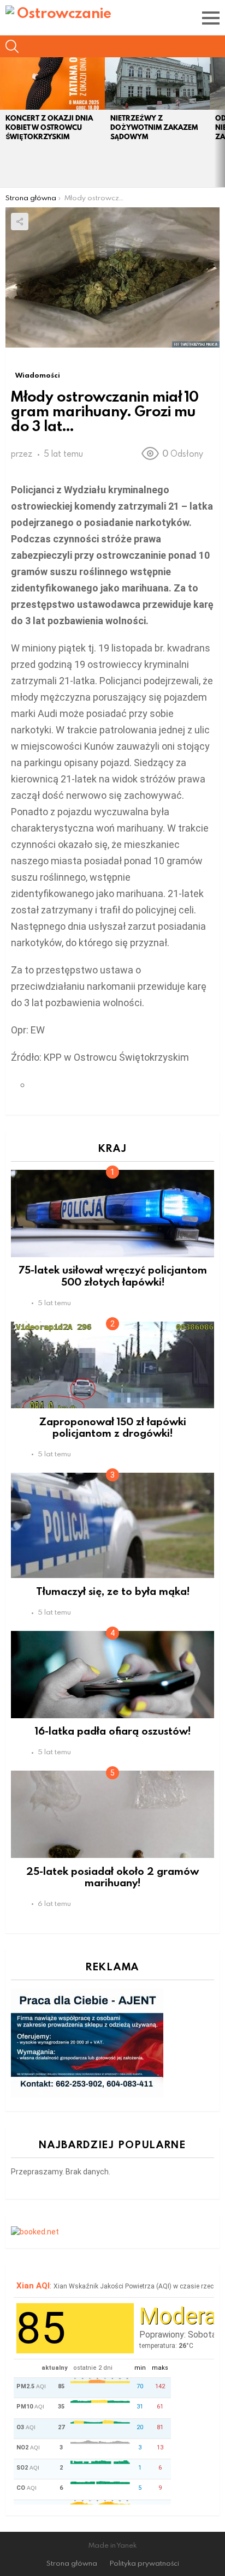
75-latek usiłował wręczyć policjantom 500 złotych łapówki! (113, 1275)
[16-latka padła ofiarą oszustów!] (112, 1674)
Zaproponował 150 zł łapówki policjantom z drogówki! (113, 1427)
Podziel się (20, 222)
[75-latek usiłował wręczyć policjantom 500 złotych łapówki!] (112, 1213)
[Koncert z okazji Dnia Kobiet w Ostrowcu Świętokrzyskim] (52, 83)
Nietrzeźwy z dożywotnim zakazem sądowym (154, 127)
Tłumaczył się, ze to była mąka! (113, 1591)
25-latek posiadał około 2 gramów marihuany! (112, 1876)
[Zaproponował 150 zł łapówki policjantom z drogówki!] (112, 1365)
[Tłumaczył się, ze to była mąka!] (112, 1525)
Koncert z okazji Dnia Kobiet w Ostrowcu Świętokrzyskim (49, 127)
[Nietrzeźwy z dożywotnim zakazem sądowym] (157, 83)
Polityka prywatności (144, 2563)
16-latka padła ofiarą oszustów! (113, 1731)
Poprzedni (5, 122)
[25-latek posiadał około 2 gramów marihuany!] (112, 1814)
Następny (220, 122)
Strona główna (72, 2563)
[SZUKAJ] (12, 46)
